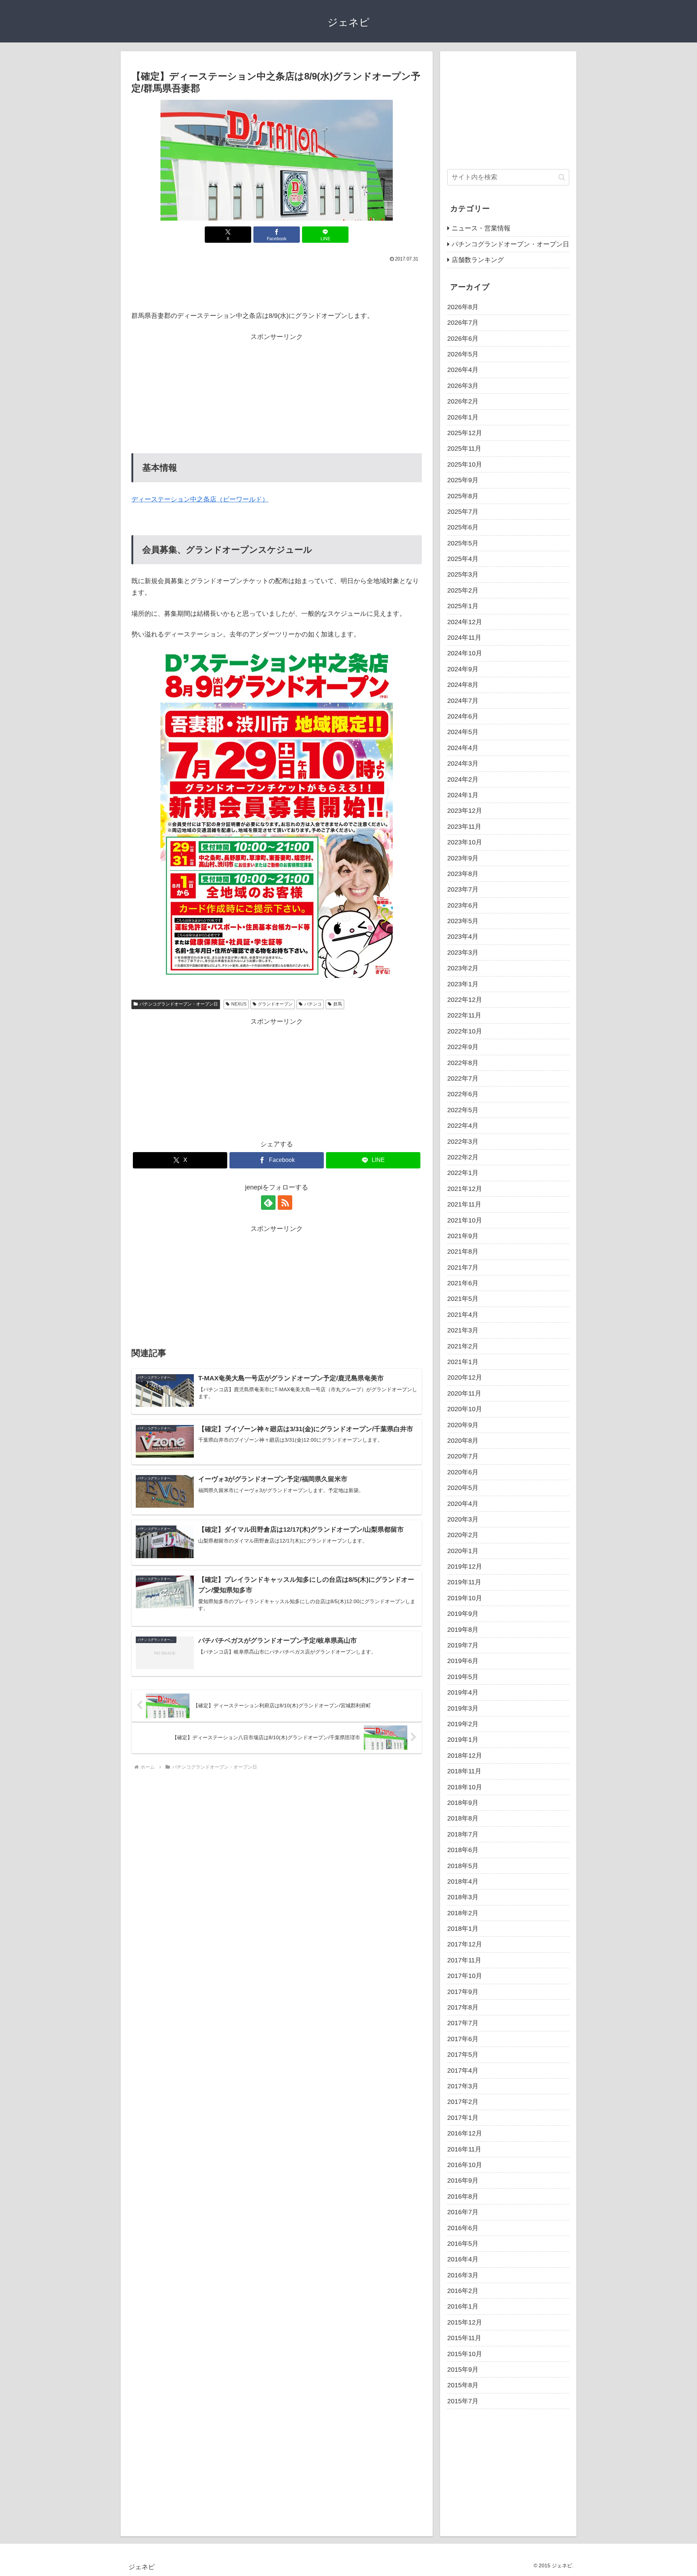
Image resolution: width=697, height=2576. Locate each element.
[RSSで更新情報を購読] (285, 1203)
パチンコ (313, 1004)
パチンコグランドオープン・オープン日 (179, 1004)
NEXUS (239, 1004)
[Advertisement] (277, 284)
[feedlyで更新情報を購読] (268, 1203)
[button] (562, 177)
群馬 (338, 1004)
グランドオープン (275, 1004)
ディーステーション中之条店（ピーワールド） (200, 499)
